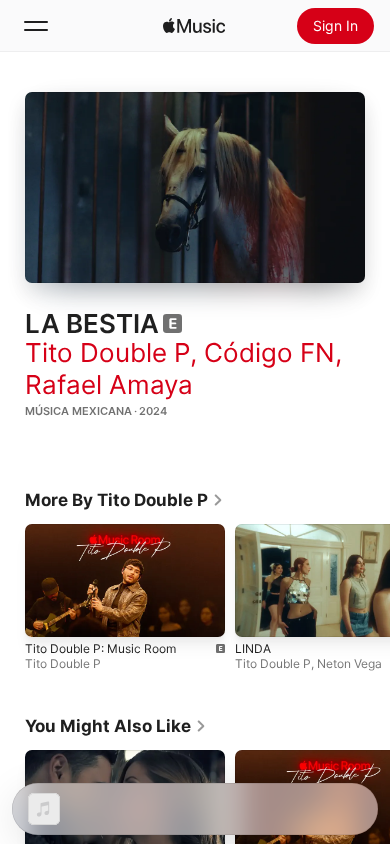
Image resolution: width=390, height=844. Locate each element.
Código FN (269, 352)
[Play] (195, 188)
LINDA (253, 648)
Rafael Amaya (109, 384)
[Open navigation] (36, 26)
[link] (124, 500)
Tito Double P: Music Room (100, 648)
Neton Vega (349, 663)
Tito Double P (107, 352)
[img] (194, 26)
